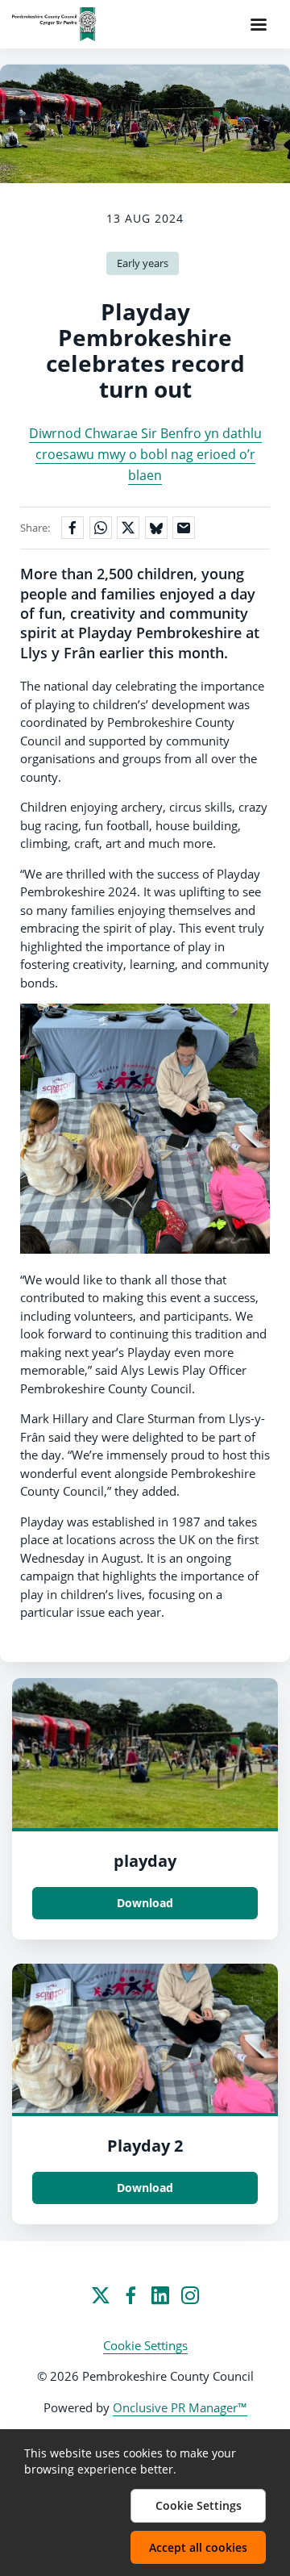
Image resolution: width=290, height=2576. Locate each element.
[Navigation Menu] (259, 24)
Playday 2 (145, 2146)
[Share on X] (128, 528)
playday (145, 1861)
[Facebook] (130, 2295)
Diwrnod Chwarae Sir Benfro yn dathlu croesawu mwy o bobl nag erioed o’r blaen (145, 455)
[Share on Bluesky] (156, 528)
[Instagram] (190, 2295)
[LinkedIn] (160, 2295)
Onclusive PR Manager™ (180, 2407)
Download (145, 1903)
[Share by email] (184, 528)
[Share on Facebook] (72, 528)
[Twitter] (101, 2295)
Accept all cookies (198, 2547)
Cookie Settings (145, 2345)
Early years (143, 263)
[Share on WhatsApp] (101, 528)
